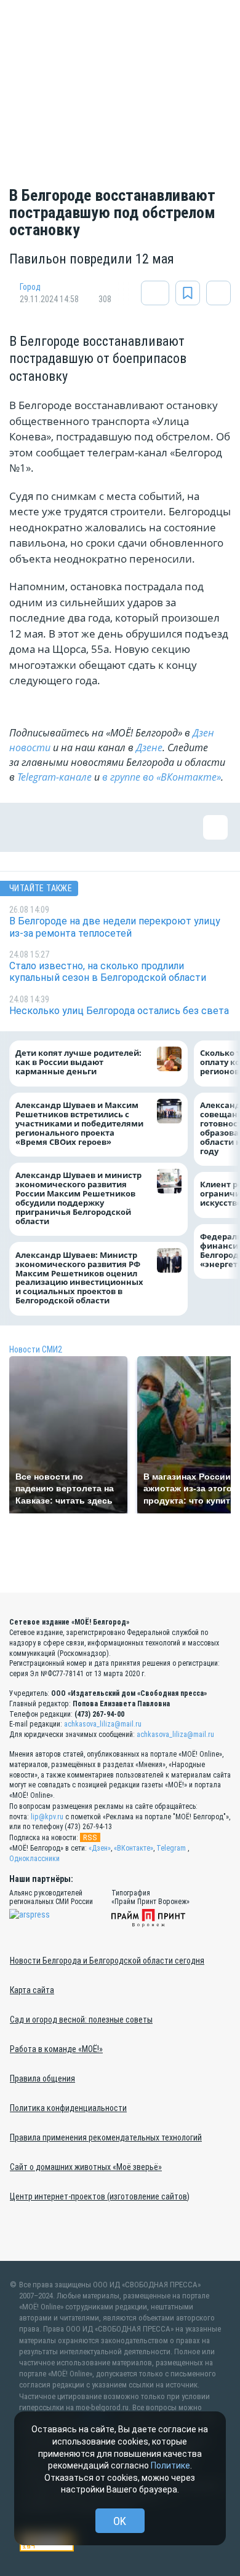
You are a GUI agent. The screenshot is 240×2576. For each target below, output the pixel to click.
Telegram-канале (54, 777)
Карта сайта (32, 1990)
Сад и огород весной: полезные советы (81, 2020)
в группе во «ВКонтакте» (162, 777)
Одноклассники (34, 1859)
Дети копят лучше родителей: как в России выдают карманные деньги (78, 1063)
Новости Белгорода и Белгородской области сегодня (107, 1961)
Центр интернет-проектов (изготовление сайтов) (100, 2196)
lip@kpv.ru (47, 1817)
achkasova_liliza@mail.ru (103, 1724)
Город (30, 287)
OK (120, 2521)
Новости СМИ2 (36, 1349)
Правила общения (42, 2078)
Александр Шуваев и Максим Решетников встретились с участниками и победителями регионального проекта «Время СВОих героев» (79, 1124)
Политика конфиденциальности (68, 2108)
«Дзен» (100, 1848)
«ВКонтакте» (134, 1848)
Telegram (171, 1848)
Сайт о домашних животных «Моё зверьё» (86, 2167)
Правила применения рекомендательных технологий (106, 2137)
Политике (170, 2465)
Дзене (149, 747)
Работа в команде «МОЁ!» (56, 2049)
